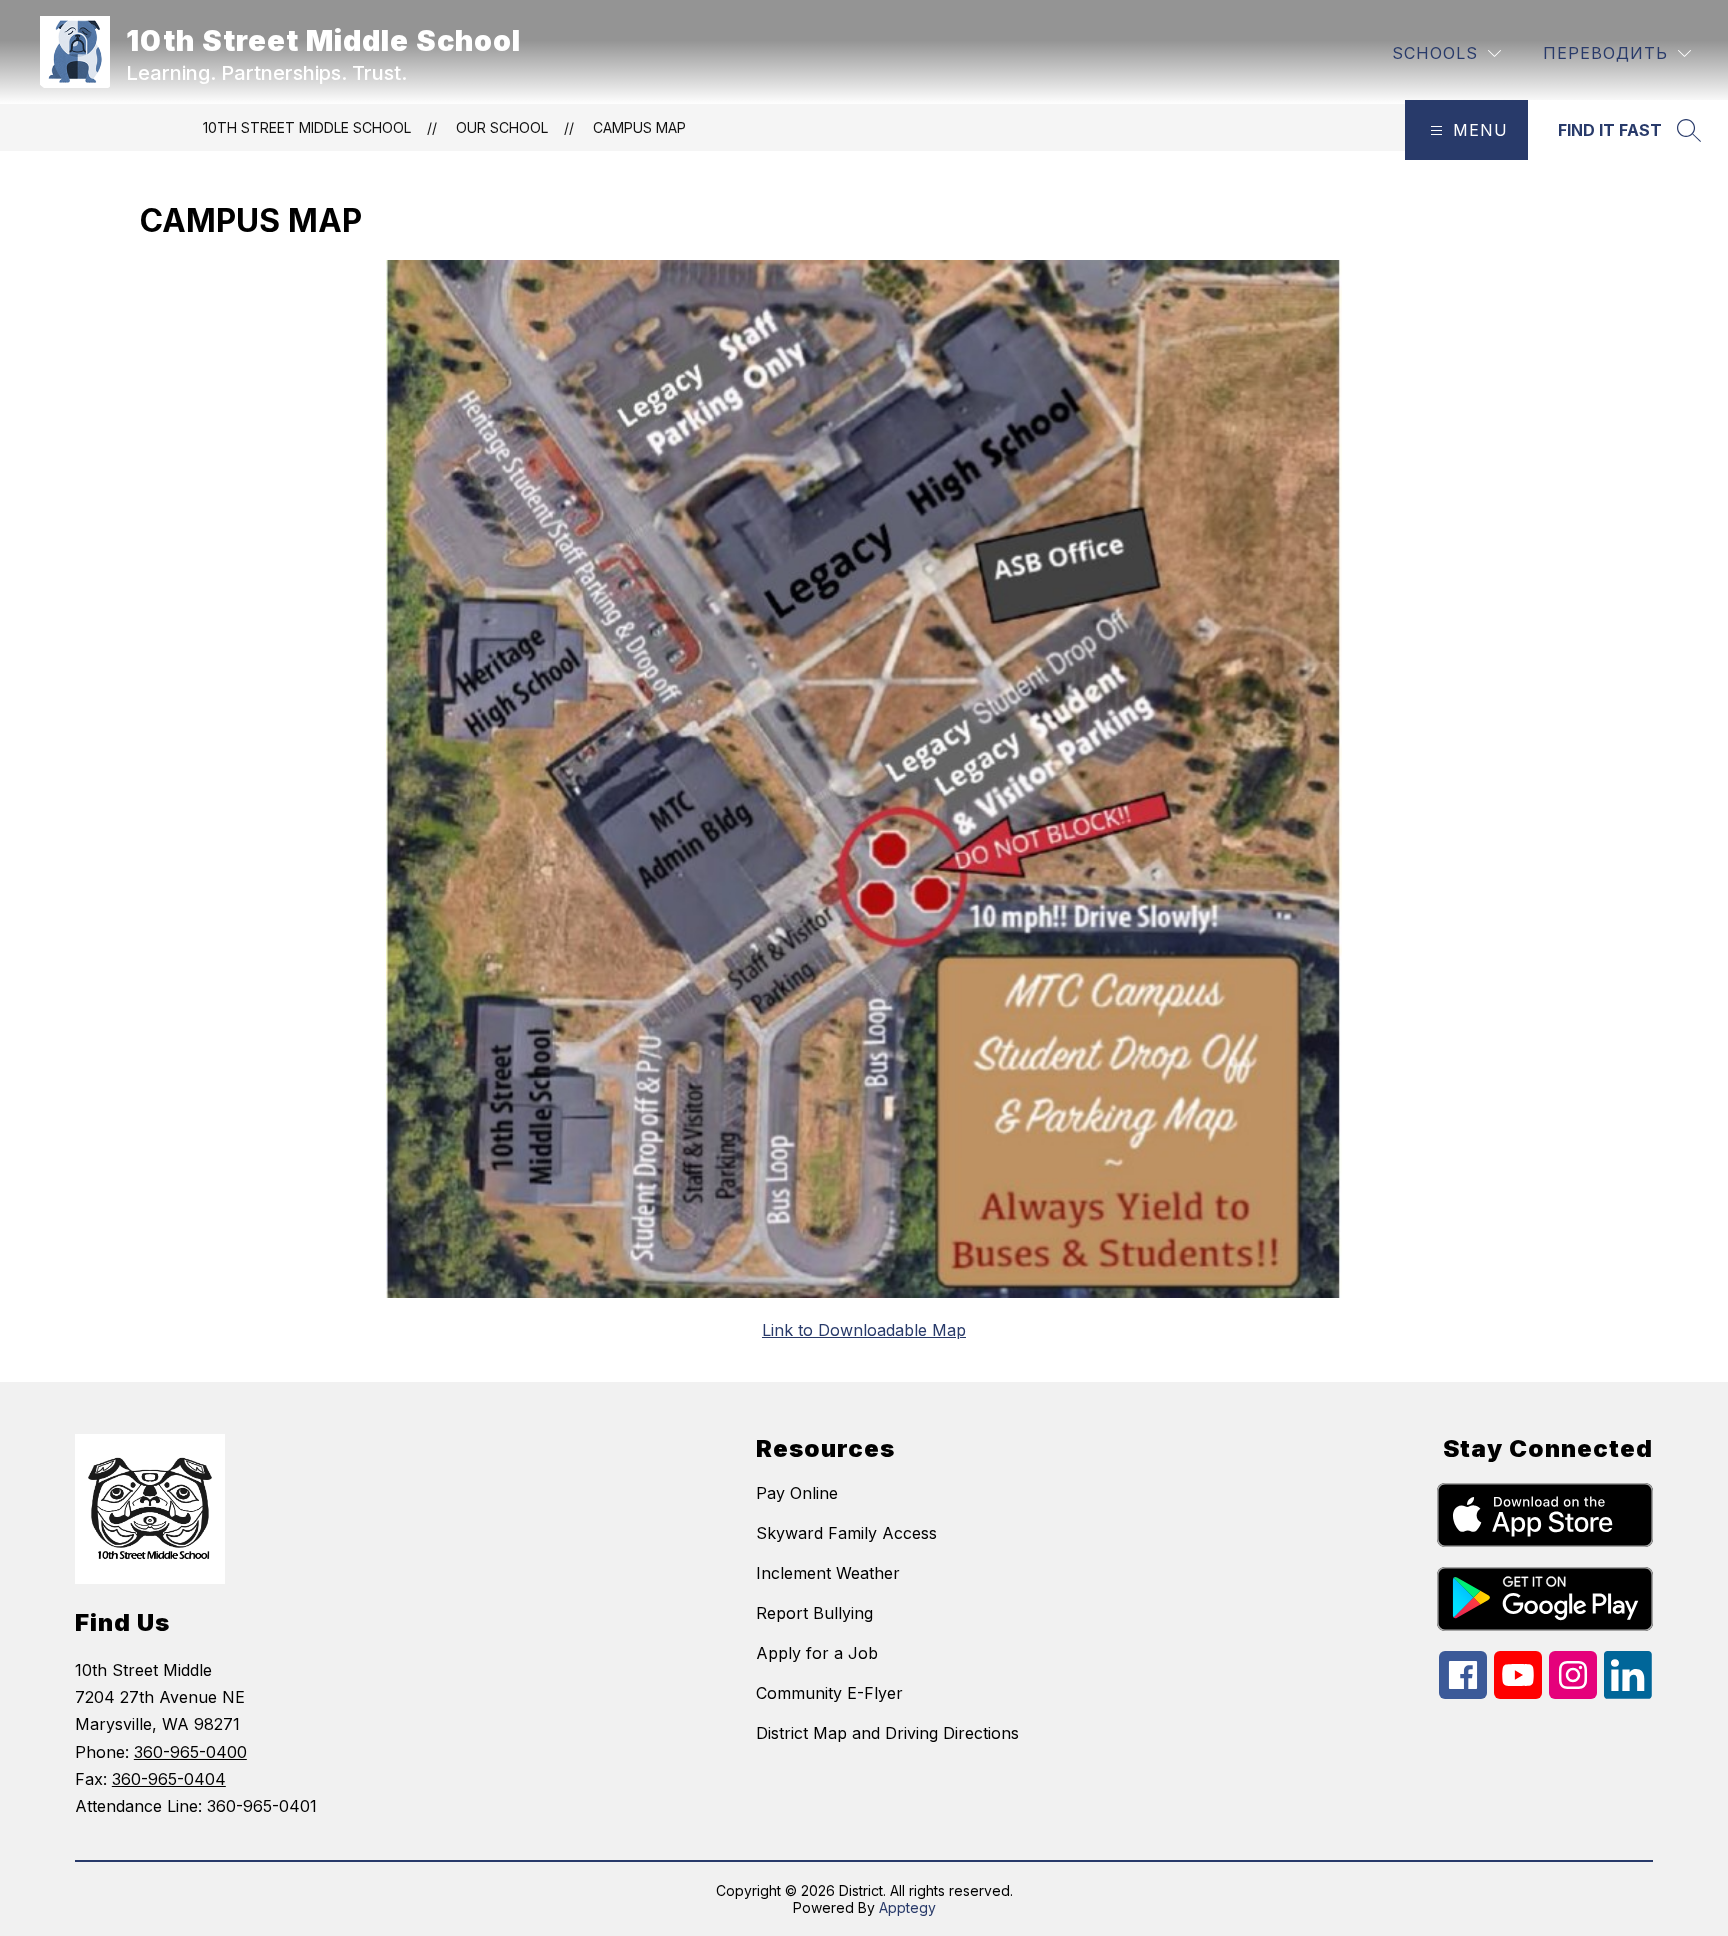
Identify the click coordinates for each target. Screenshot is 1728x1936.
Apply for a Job (817, 1653)
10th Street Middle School (307, 127)
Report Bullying (814, 1613)
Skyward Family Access (846, 1533)
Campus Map (639, 127)
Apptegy (907, 1907)
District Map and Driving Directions (887, 1733)
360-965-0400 (190, 1752)
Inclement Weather (828, 1573)
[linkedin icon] (1628, 1693)
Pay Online (797, 1493)
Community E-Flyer (829, 1693)
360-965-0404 (169, 1779)
